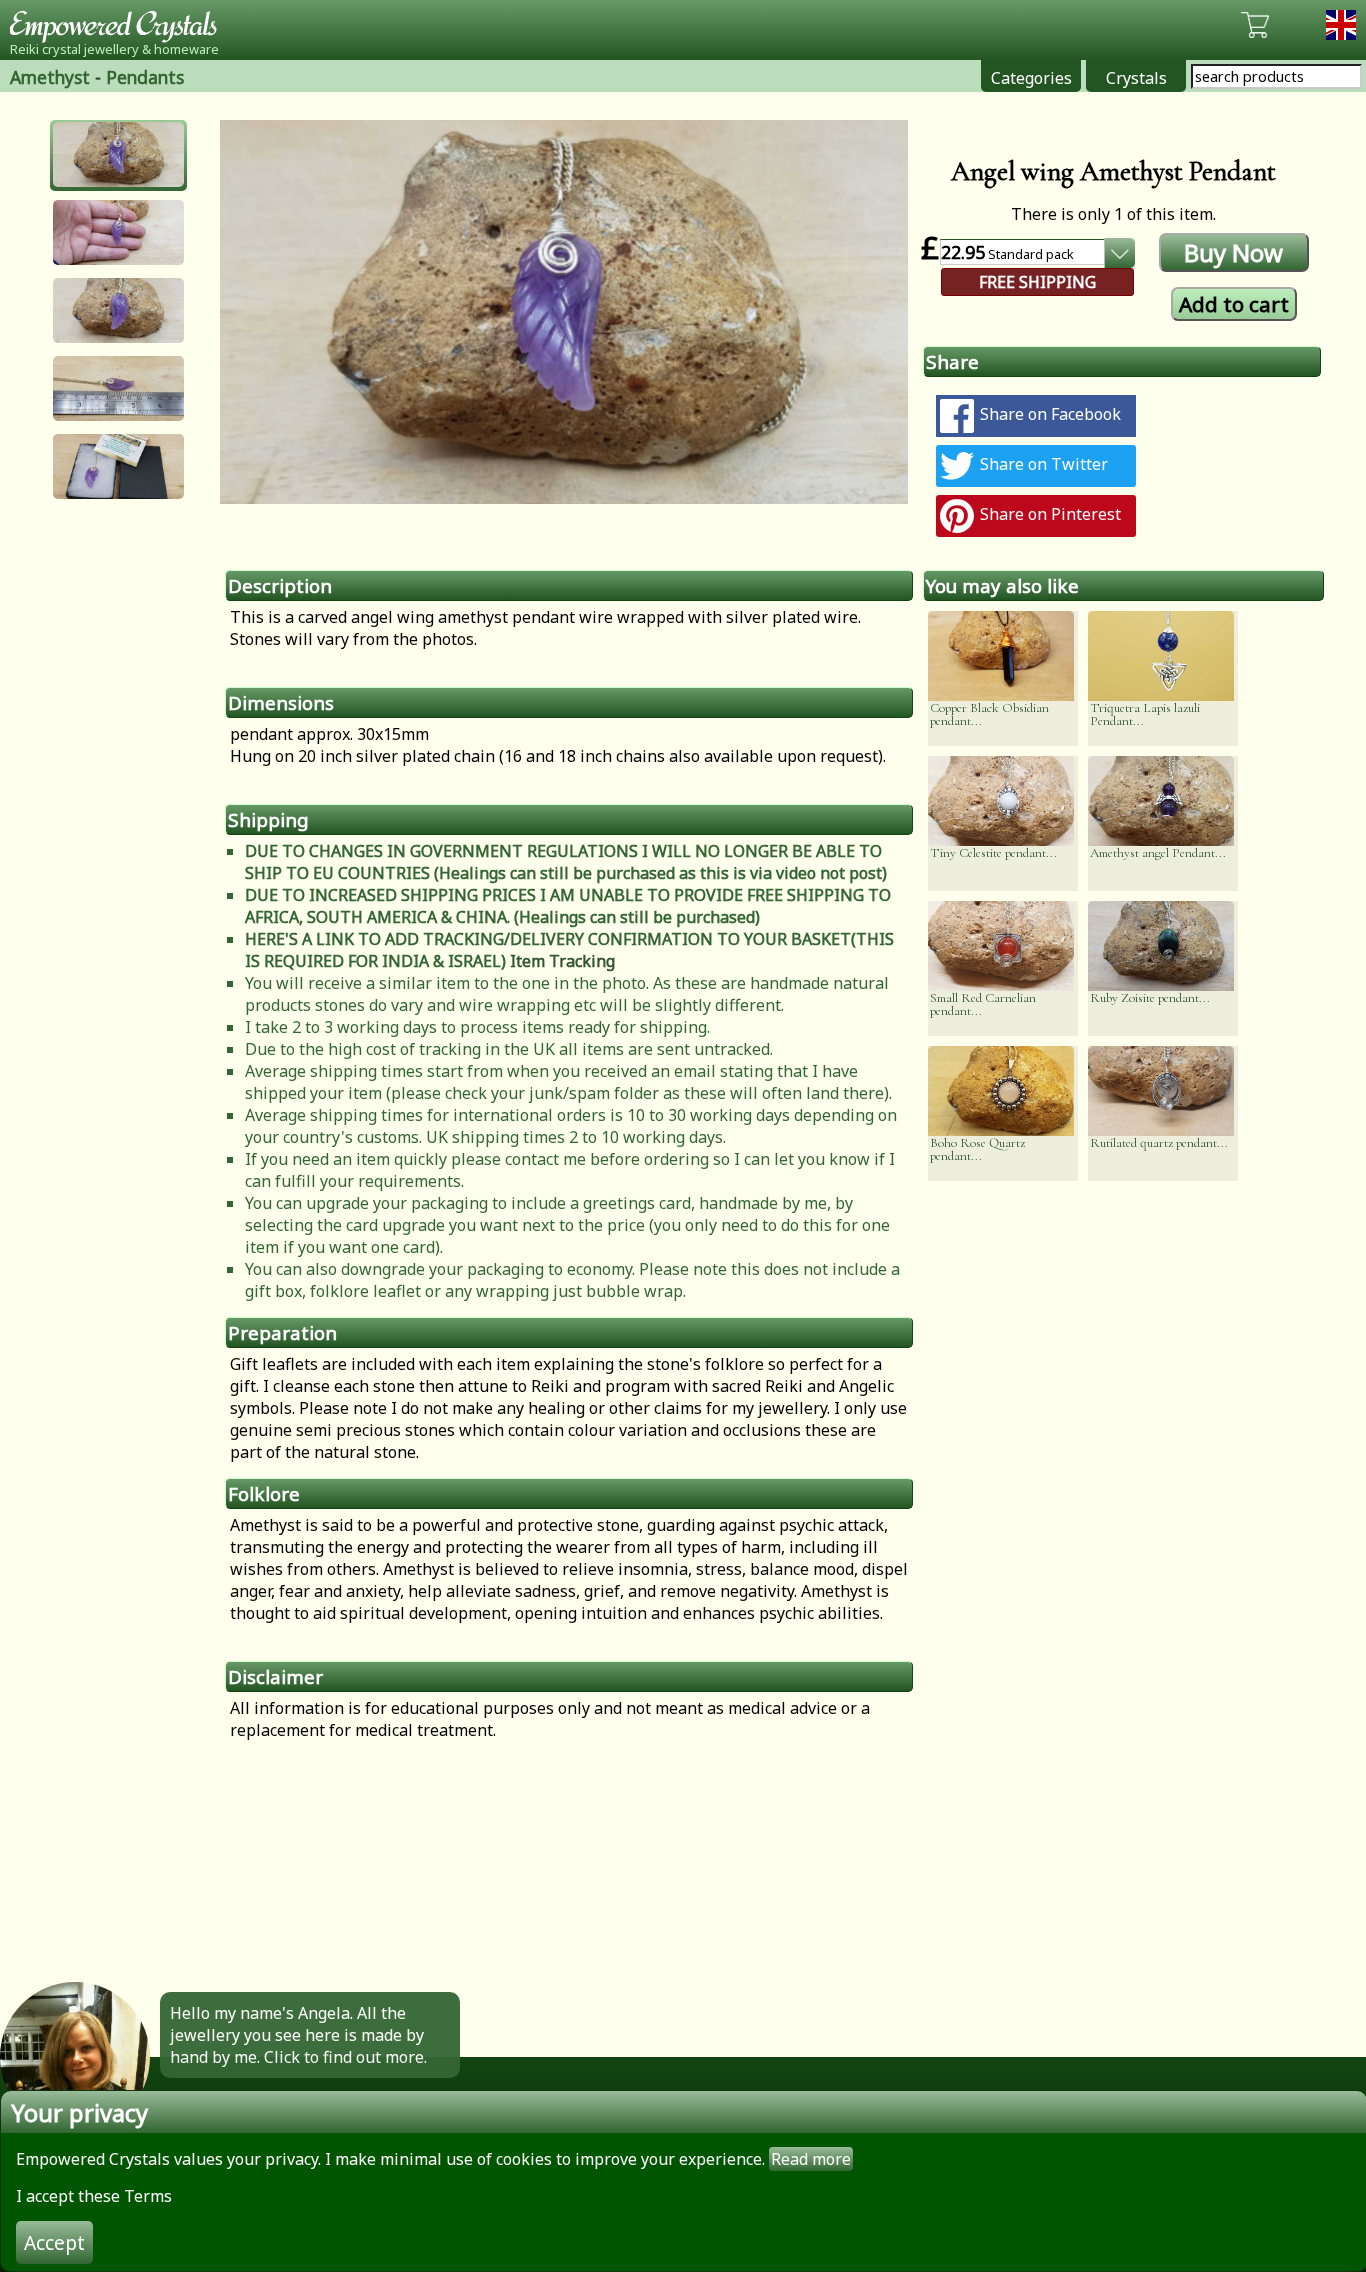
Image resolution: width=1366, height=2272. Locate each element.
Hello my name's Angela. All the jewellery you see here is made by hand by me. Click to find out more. (298, 2035)
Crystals (1136, 78)
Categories (1031, 78)
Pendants (145, 77)
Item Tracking (562, 961)
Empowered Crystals (120, 25)
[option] (564, 312)
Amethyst (50, 77)
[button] (118, 154)
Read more (811, 2159)
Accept (54, 2242)
